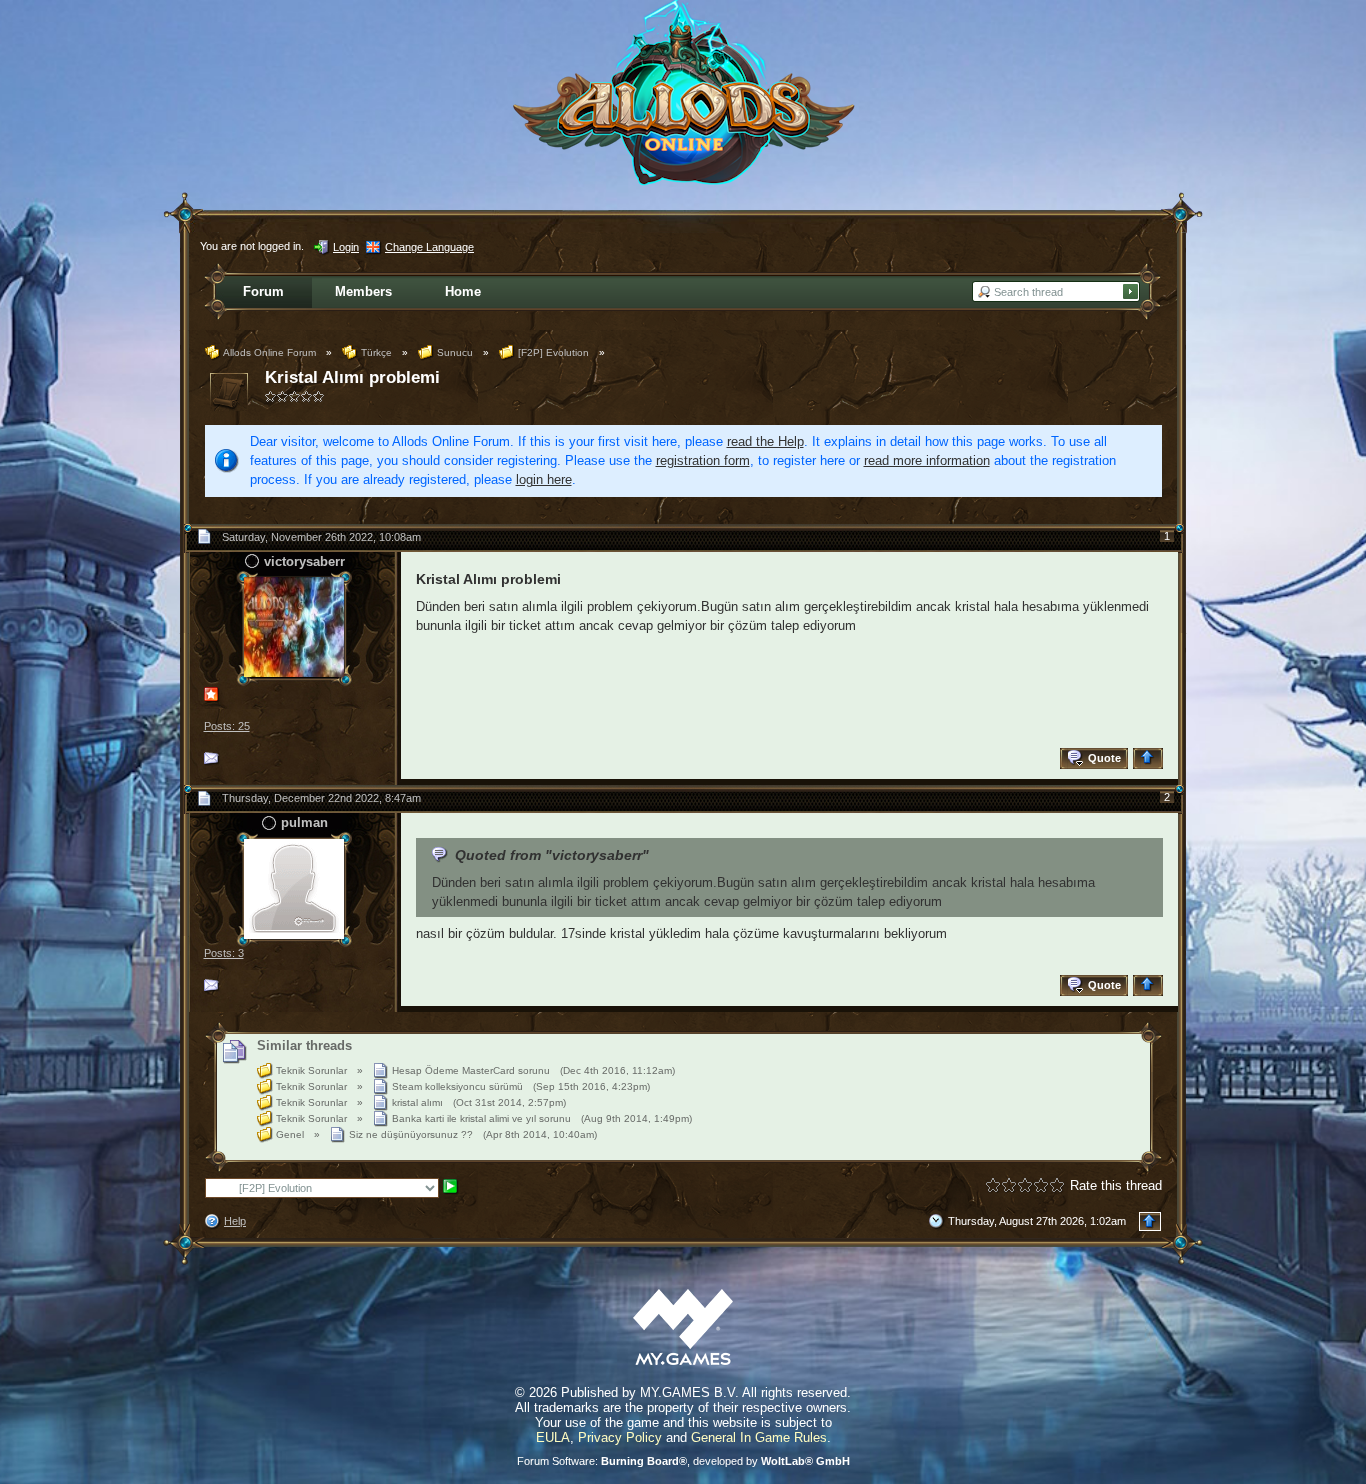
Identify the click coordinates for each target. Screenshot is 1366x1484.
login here (544, 479)
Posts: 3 (224, 953)
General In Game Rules (759, 1437)
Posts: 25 (227, 726)
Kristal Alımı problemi (352, 377)
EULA (553, 1437)
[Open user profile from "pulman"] (294, 887)
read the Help (765, 441)
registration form (703, 460)
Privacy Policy (620, 1437)
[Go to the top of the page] (1150, 758)
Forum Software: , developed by (683, 1461)
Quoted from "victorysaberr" (552, 855)
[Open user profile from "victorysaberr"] (294, 626)
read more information (927, 460)
